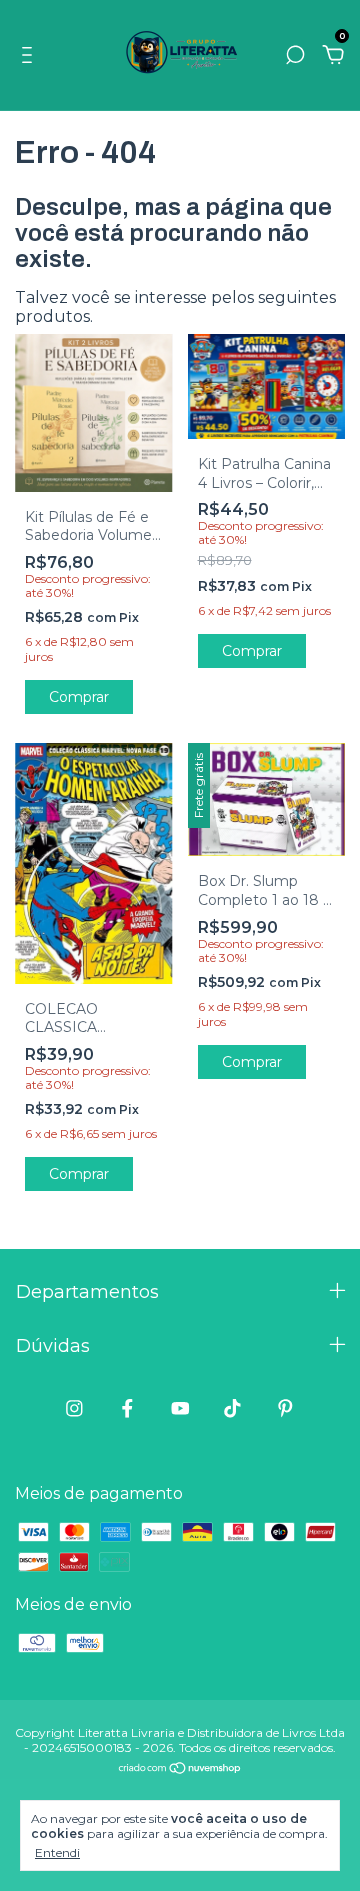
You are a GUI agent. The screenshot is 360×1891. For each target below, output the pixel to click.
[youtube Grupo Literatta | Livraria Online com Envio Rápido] (180, 1408)
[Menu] (30, 55)
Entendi (57, 1852)
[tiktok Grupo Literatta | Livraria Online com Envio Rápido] (232, 1408)
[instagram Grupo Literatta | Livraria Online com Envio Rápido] (74, 1408)
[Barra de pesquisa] (295, 55)
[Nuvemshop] (180, 1769)
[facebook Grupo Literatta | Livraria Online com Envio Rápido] (127, 1408)
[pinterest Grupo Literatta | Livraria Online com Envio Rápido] (285, 1408)
